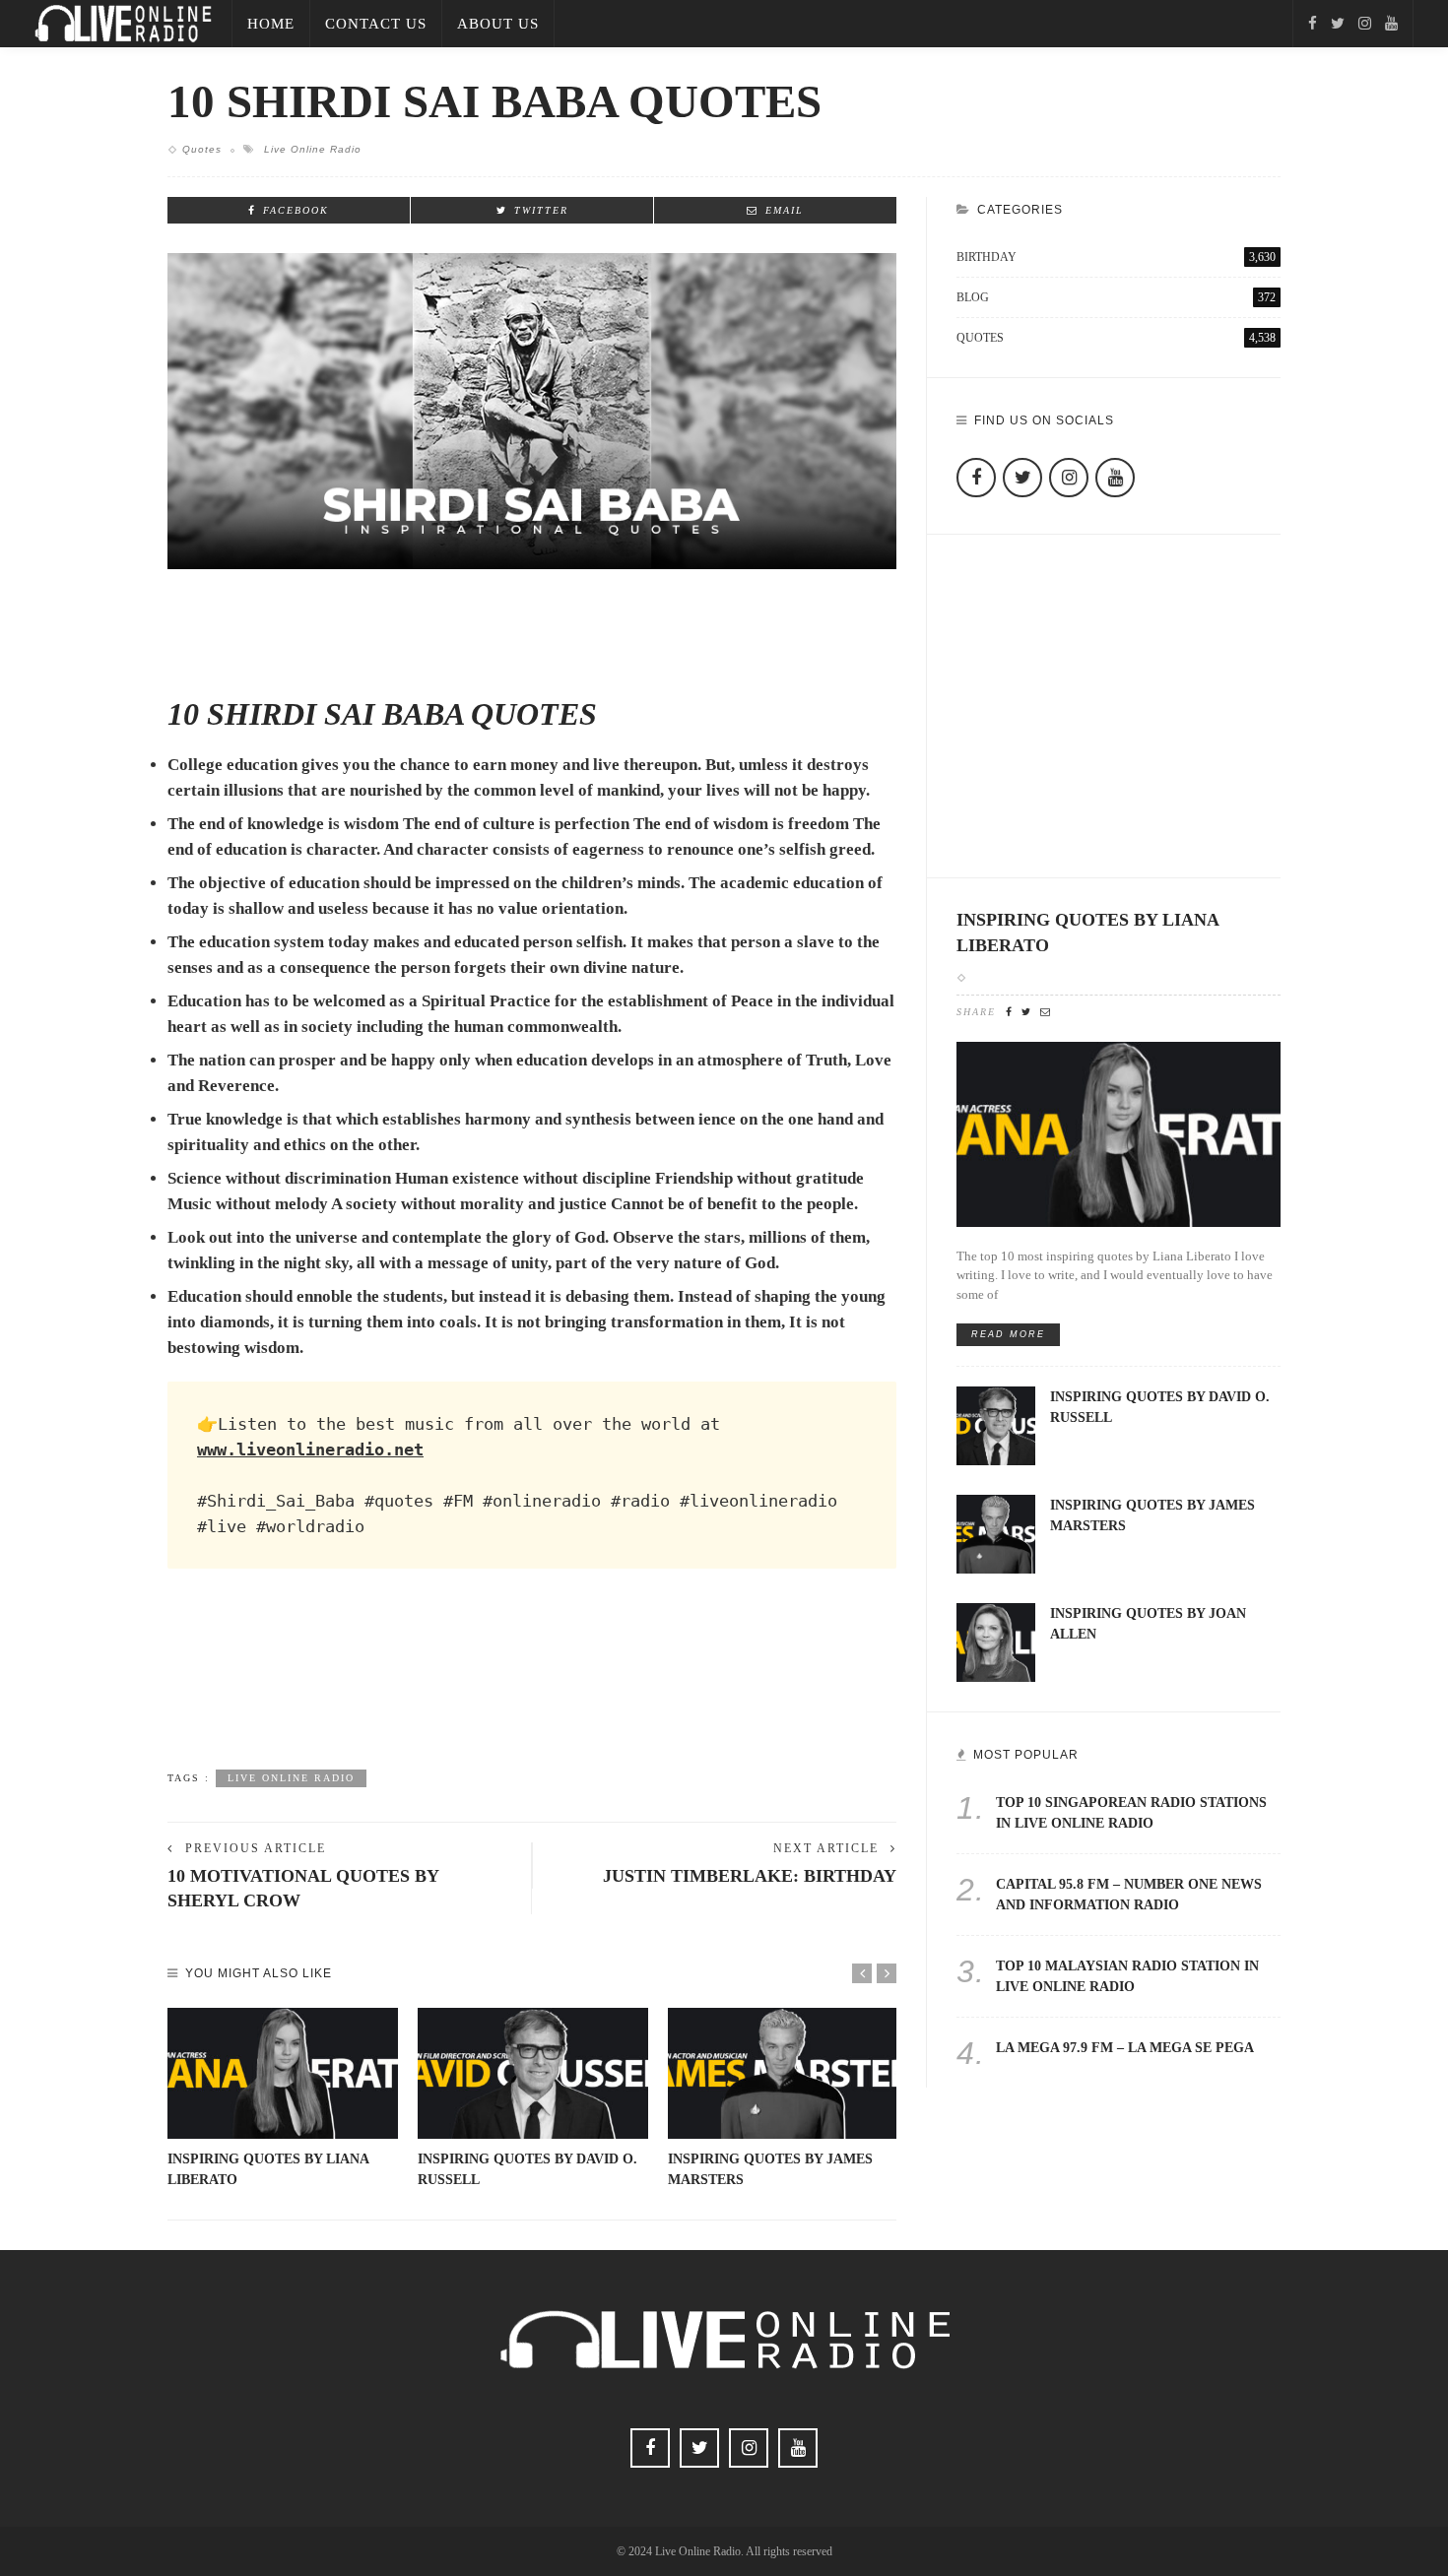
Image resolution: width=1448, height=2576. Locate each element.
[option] (283, 2099)
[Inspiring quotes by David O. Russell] (533, 2074)
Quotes (202, 149)
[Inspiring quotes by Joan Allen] (996, 1641)
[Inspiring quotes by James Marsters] (783, 2074)
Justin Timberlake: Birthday (750, 1876)
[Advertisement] (532, 1688)
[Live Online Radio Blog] (123, 22)
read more (1008, 1334)
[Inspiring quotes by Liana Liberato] (283, 2074)
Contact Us (376, 24)
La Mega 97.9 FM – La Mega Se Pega (1125, 2048)
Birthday (1116, 257)
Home (271, 24)
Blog (1116, 297)
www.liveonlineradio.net (310, 1449)
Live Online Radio (313, 149)
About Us (498, 24)
